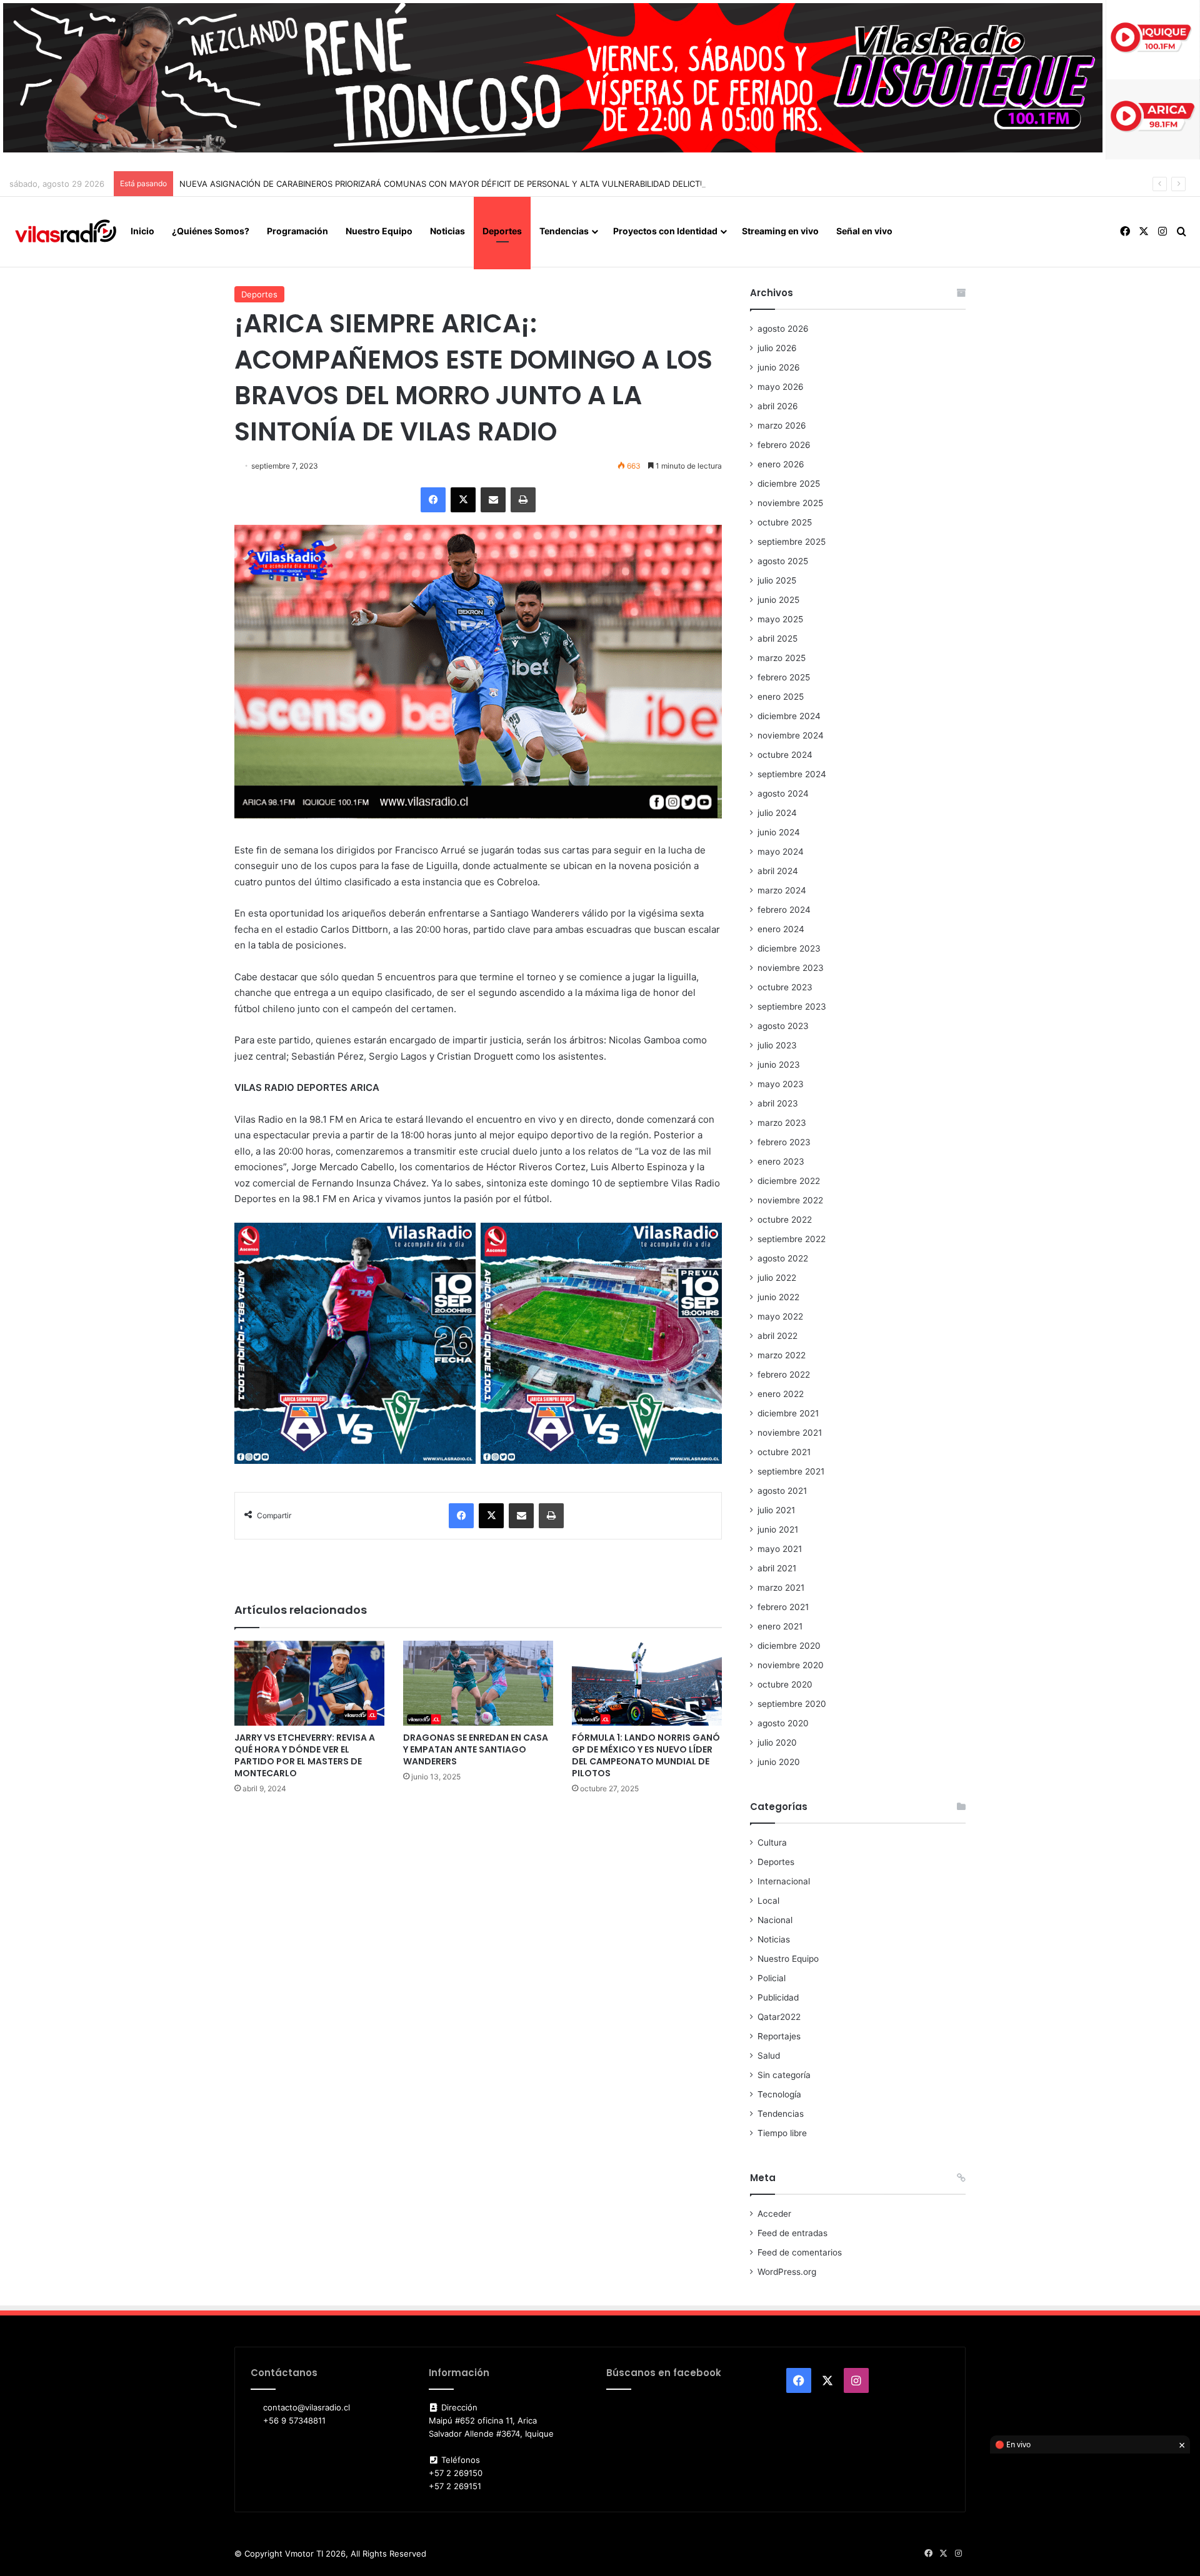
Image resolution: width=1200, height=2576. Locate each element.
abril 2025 (777, 639)
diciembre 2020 (789, 1646)
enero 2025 (781, 697)
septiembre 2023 (792, 1007)
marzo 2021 (781, 1588)
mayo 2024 (781, 852)
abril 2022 (777, 1336)
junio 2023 (779, 1065)
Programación (297, 231)
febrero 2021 (783, 1607)
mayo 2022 (780, 1316)
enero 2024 (781, 929)
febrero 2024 (784, 910)
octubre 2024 (785, 755)
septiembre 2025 (792, 542)
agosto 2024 (783, 793)
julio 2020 (777, 1743)
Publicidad (778, 1997)
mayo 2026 (781, 387)
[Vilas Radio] (66, 232)
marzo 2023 (782, 1123)
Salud (769, 2056)
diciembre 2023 (789, 948)
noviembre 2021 (790, 1433)
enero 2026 (781, 464)
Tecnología (779, 2094)
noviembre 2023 (791, 968)
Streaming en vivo (780, 231)
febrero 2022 (784, 1375)
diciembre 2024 (789, 716)
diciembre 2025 (789, 484)
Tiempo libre (782, 2133)
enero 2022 (781, 1394)
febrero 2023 (784, 1142)
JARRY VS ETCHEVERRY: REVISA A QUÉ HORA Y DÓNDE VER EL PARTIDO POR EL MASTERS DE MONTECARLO (305, 1755)
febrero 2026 (784, 445)
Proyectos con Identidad (665, 231)
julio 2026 (777, 348)
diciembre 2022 (789, 1181)
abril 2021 (777, 1568)
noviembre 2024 (791, 735)
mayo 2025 (780, 619)
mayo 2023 (781, 1084)
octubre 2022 (785, 1220)
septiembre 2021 (791, 1471)
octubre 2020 (785, 1684)
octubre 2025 (785, 522)
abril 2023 (778, 1103)
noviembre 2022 (790, 1200)
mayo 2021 (780, 1549)
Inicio (142, 231)
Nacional (775, 1920)
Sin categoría (784, 2075)
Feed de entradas (792, 2233)
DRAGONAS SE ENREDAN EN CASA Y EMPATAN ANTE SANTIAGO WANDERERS (476, 1749)
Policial (772, 1978)
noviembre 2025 (790, 503)
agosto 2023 (783, 1026)
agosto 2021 (782, 1491)
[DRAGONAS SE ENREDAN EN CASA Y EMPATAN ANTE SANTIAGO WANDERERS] (478, 1683)
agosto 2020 (783, 1723)
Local (768, 1901)
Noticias (447, 231)
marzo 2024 (782, 890)
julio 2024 (777, 813)
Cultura (772, 1842)
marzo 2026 (782, 425)
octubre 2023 (785, 987)
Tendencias (564, 231)
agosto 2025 (783, 561)
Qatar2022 (779, 2017)
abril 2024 (778, 871)
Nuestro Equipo (379, 231)
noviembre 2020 (791, 1665)
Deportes (502, 231)
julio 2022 (777, 1278)
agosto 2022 (783, 1258)
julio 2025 (777, 580)
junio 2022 (778, 1297)
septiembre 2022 (792, 1239)
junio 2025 (778, 600)
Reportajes (779, 2036)
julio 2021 (776, 1510)
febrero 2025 (784, 677)
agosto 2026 (783, 329)
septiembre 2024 (792, 774)
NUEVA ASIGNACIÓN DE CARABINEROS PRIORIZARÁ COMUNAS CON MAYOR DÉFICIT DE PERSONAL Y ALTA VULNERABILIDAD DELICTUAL (448, 184)
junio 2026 (779, 367)
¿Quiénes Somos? (211, 231)
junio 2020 (779, 1762)
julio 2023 (777, 1045)
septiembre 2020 (792, 1704)
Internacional (784, 1881)
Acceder (774, 2214)
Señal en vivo (864, 231)
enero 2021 (780, 1626)
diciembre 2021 (788, 1413)
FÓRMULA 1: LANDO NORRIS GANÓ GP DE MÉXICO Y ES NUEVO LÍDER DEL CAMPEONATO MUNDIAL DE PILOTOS (646, 1755)
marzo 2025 (782, 658)
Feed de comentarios (800, 2252)
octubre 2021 (784, 1452)
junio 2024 (779, 832)
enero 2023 (781, 1161)
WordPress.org (787, 2272)
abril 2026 (778, 406)
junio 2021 (778, 1529)
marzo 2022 (782, 1355)
